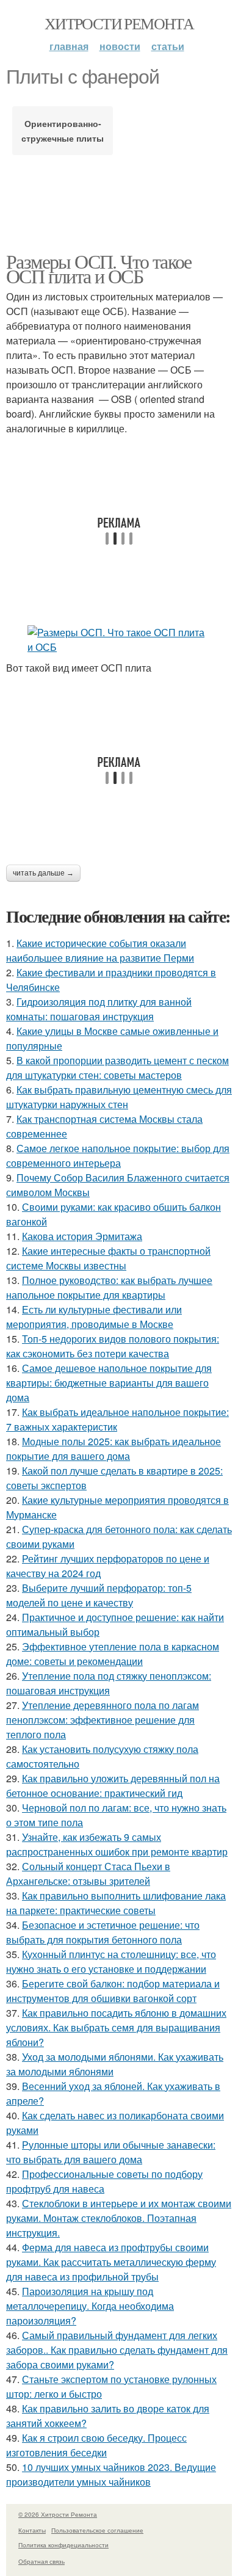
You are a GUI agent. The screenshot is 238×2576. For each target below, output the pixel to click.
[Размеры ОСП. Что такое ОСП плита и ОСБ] (119, 640)
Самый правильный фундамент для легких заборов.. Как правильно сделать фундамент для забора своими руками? (117, 2350)
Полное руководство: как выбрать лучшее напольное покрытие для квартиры (109, 1287)
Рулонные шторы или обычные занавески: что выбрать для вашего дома (111, 2152)
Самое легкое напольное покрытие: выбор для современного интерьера (118, 1156)
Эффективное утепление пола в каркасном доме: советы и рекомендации (113, 1654)
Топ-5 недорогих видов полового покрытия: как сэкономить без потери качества (113, 1346)
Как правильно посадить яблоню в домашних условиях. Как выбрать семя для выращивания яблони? (116, 2027)
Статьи (168, 46)
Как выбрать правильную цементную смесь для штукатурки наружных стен (119, 1097)
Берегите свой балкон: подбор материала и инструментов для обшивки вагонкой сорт (113, 1991)
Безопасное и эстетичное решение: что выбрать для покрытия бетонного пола (103, 1932)
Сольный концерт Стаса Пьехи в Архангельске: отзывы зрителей (88, 1874)
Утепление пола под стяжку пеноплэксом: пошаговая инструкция (109, 1683)
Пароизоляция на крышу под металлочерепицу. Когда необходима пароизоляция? (90, 2306)
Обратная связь (41, 2561)
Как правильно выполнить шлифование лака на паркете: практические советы (116, 1903)
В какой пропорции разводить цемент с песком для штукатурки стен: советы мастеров (117, 1068)
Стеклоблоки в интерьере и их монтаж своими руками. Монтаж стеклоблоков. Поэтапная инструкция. (119, 2218)
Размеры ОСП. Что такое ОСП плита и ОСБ (99, 268)
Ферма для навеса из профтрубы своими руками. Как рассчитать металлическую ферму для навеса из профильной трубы (111, 2262)
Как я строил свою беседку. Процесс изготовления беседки (96, 2445)
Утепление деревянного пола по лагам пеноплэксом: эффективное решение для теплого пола (103, 1720)
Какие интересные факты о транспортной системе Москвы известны (108, 1258)
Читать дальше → (43, 873)
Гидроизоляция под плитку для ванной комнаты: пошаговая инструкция (99, 1009)
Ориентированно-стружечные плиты (63, 131)
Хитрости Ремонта (119, 23)
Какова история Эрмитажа (82, 1236)
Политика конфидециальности (63, 2545)
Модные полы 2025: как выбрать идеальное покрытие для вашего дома (114, 1449)
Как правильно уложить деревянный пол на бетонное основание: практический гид (113, 1786)
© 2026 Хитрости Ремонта (58, 2514)
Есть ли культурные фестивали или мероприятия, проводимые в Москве (94, 1317)
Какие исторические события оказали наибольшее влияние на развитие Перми (100, 950)
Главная (69, 46)
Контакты (32, 2530)
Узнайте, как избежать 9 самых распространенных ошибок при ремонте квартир (117, 1844)
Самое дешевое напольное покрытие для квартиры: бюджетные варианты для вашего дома (109, 1383)
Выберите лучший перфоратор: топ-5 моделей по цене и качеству (99, 1595)
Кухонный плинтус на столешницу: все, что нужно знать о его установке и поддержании (111, 1961)
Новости (120, 46)
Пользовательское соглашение (97, 2530)
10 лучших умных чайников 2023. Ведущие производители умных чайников (111, 2474)
